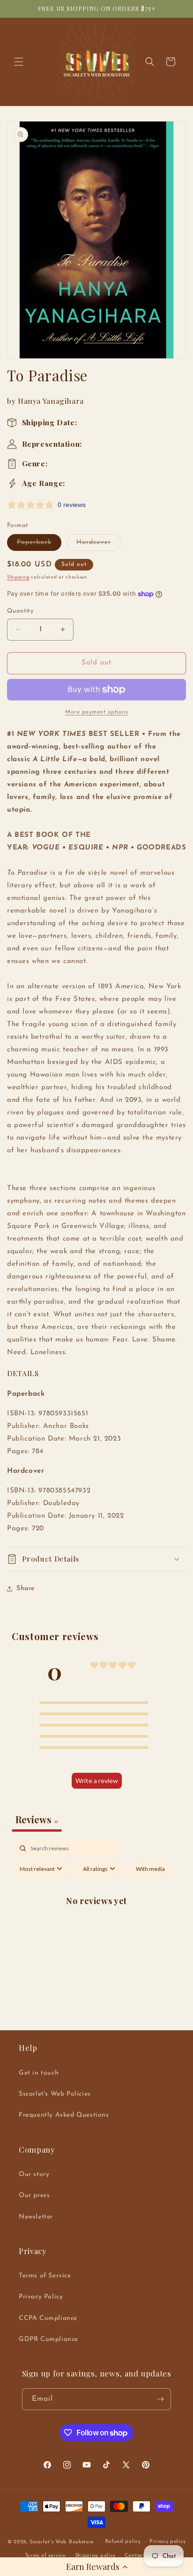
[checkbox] (150, 1869)
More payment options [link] (96, 712)
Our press (34, 2195)
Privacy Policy (41, 2297)
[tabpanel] (96, 1922)
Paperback (39, 545)
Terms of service (45, 2556)
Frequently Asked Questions (64, 2115)
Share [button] (26, 1588)
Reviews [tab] (37, 1819)
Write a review (97, 1780)
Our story (34, 2174)
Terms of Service (45, 2276)
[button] (96, 2567)
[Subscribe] (160, 2399)
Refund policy (123, 2542)
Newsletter (36, 2217)
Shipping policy (96, 2556)
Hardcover (99, 545)
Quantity (20, 611)
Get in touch (39, 2073)
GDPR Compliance (48, 2339)
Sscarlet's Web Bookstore (62, 2542)
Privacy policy (167, 2542)
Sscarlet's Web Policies (55, 2094)
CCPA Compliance (48, 2318)
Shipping (18, 577)
